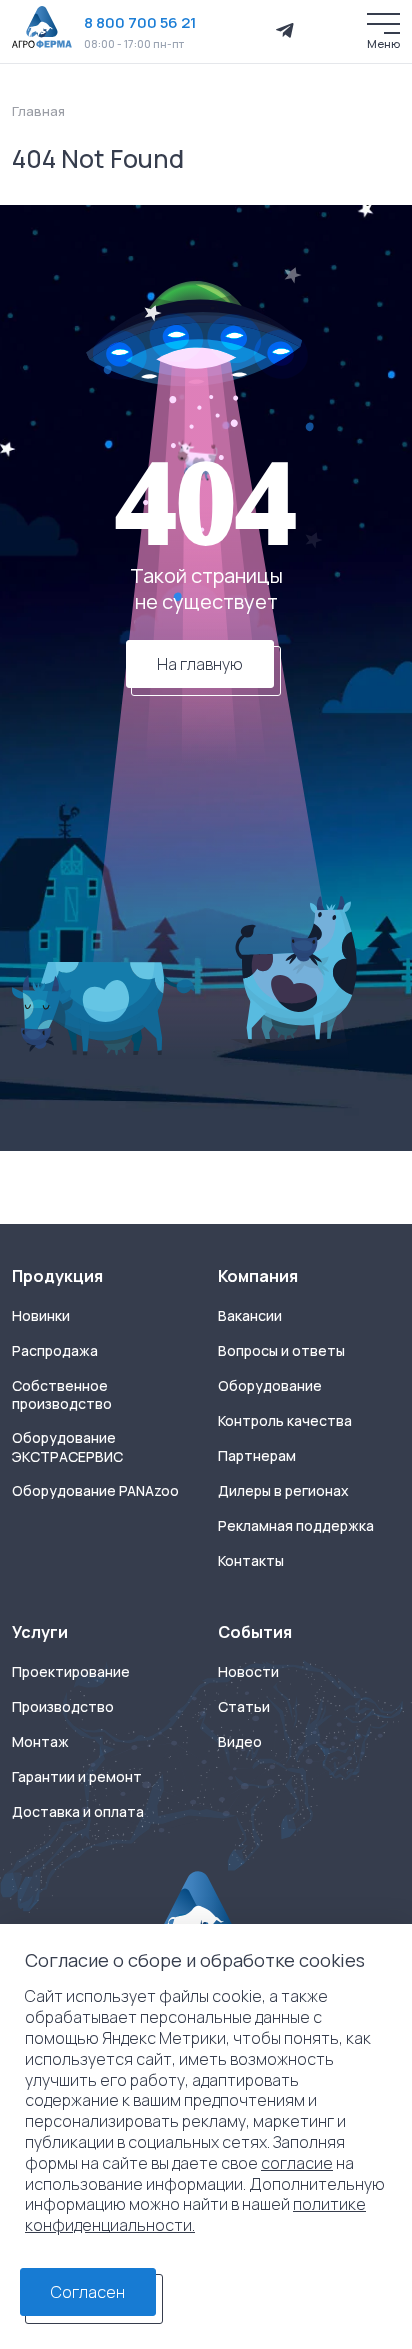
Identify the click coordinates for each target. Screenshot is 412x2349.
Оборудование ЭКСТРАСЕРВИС (67, 1447)
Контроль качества (285, 1421)
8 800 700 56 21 (140, 22)
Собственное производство (62, 1395)
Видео (240, 1742)
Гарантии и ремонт (77, 1777)
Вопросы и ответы (281, 1351)
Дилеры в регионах (283, 1491)
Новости (248, 1672)
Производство (63, 1707)
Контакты (251, 1561)
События (255, 1632)
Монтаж (40, 1742)
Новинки (41, 1316)
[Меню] (383, 23)
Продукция (57, 1276)
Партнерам (257, 1456)
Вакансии (250, 1316)
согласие (297, 2163)
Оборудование (270, 1386)
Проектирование (71, 1672)
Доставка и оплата (78, 1812)
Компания (258, 1276)
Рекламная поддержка (296, 1526)
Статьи (244, 1707)
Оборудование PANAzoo (95, 1491)
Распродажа (55, 1351)
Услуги (40, 1632)
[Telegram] (285, 31)
